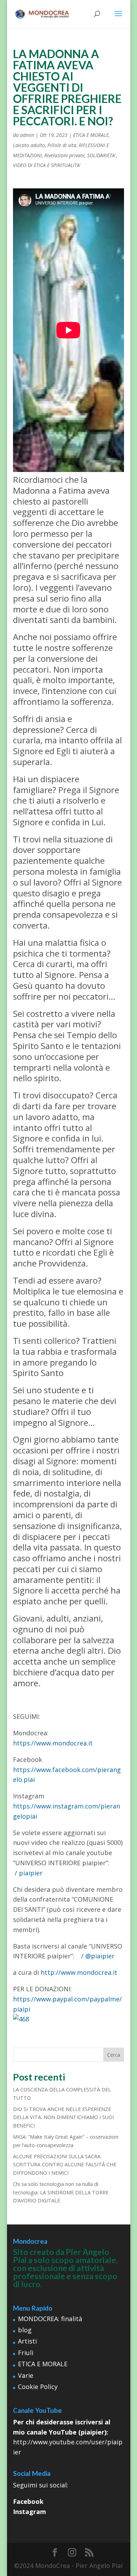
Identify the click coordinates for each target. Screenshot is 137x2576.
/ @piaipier (99, 1956)
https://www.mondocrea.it (53, 1743)
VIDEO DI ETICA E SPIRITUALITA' (47, 165)
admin (27, 135)
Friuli (26, 2353)
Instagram (30, 2512)
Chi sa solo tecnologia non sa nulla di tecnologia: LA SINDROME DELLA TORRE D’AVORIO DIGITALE (61, 2192)
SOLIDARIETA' (102, 155)
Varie (26, 2375)
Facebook (28, 2501)
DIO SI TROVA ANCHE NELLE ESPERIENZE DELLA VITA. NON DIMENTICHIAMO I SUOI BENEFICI (63, 2117)
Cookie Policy (38, 2387)
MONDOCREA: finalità (50, 2319)
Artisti (27, 2341)
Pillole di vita (62, 145)
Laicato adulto (29, 145)
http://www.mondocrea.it (79, 1972)
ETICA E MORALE (91, 135)
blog (25, 2330)
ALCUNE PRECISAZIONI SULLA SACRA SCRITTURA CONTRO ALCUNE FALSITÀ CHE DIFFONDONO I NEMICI (65, 2165)
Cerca (114, 2055)
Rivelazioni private (64, 155)
